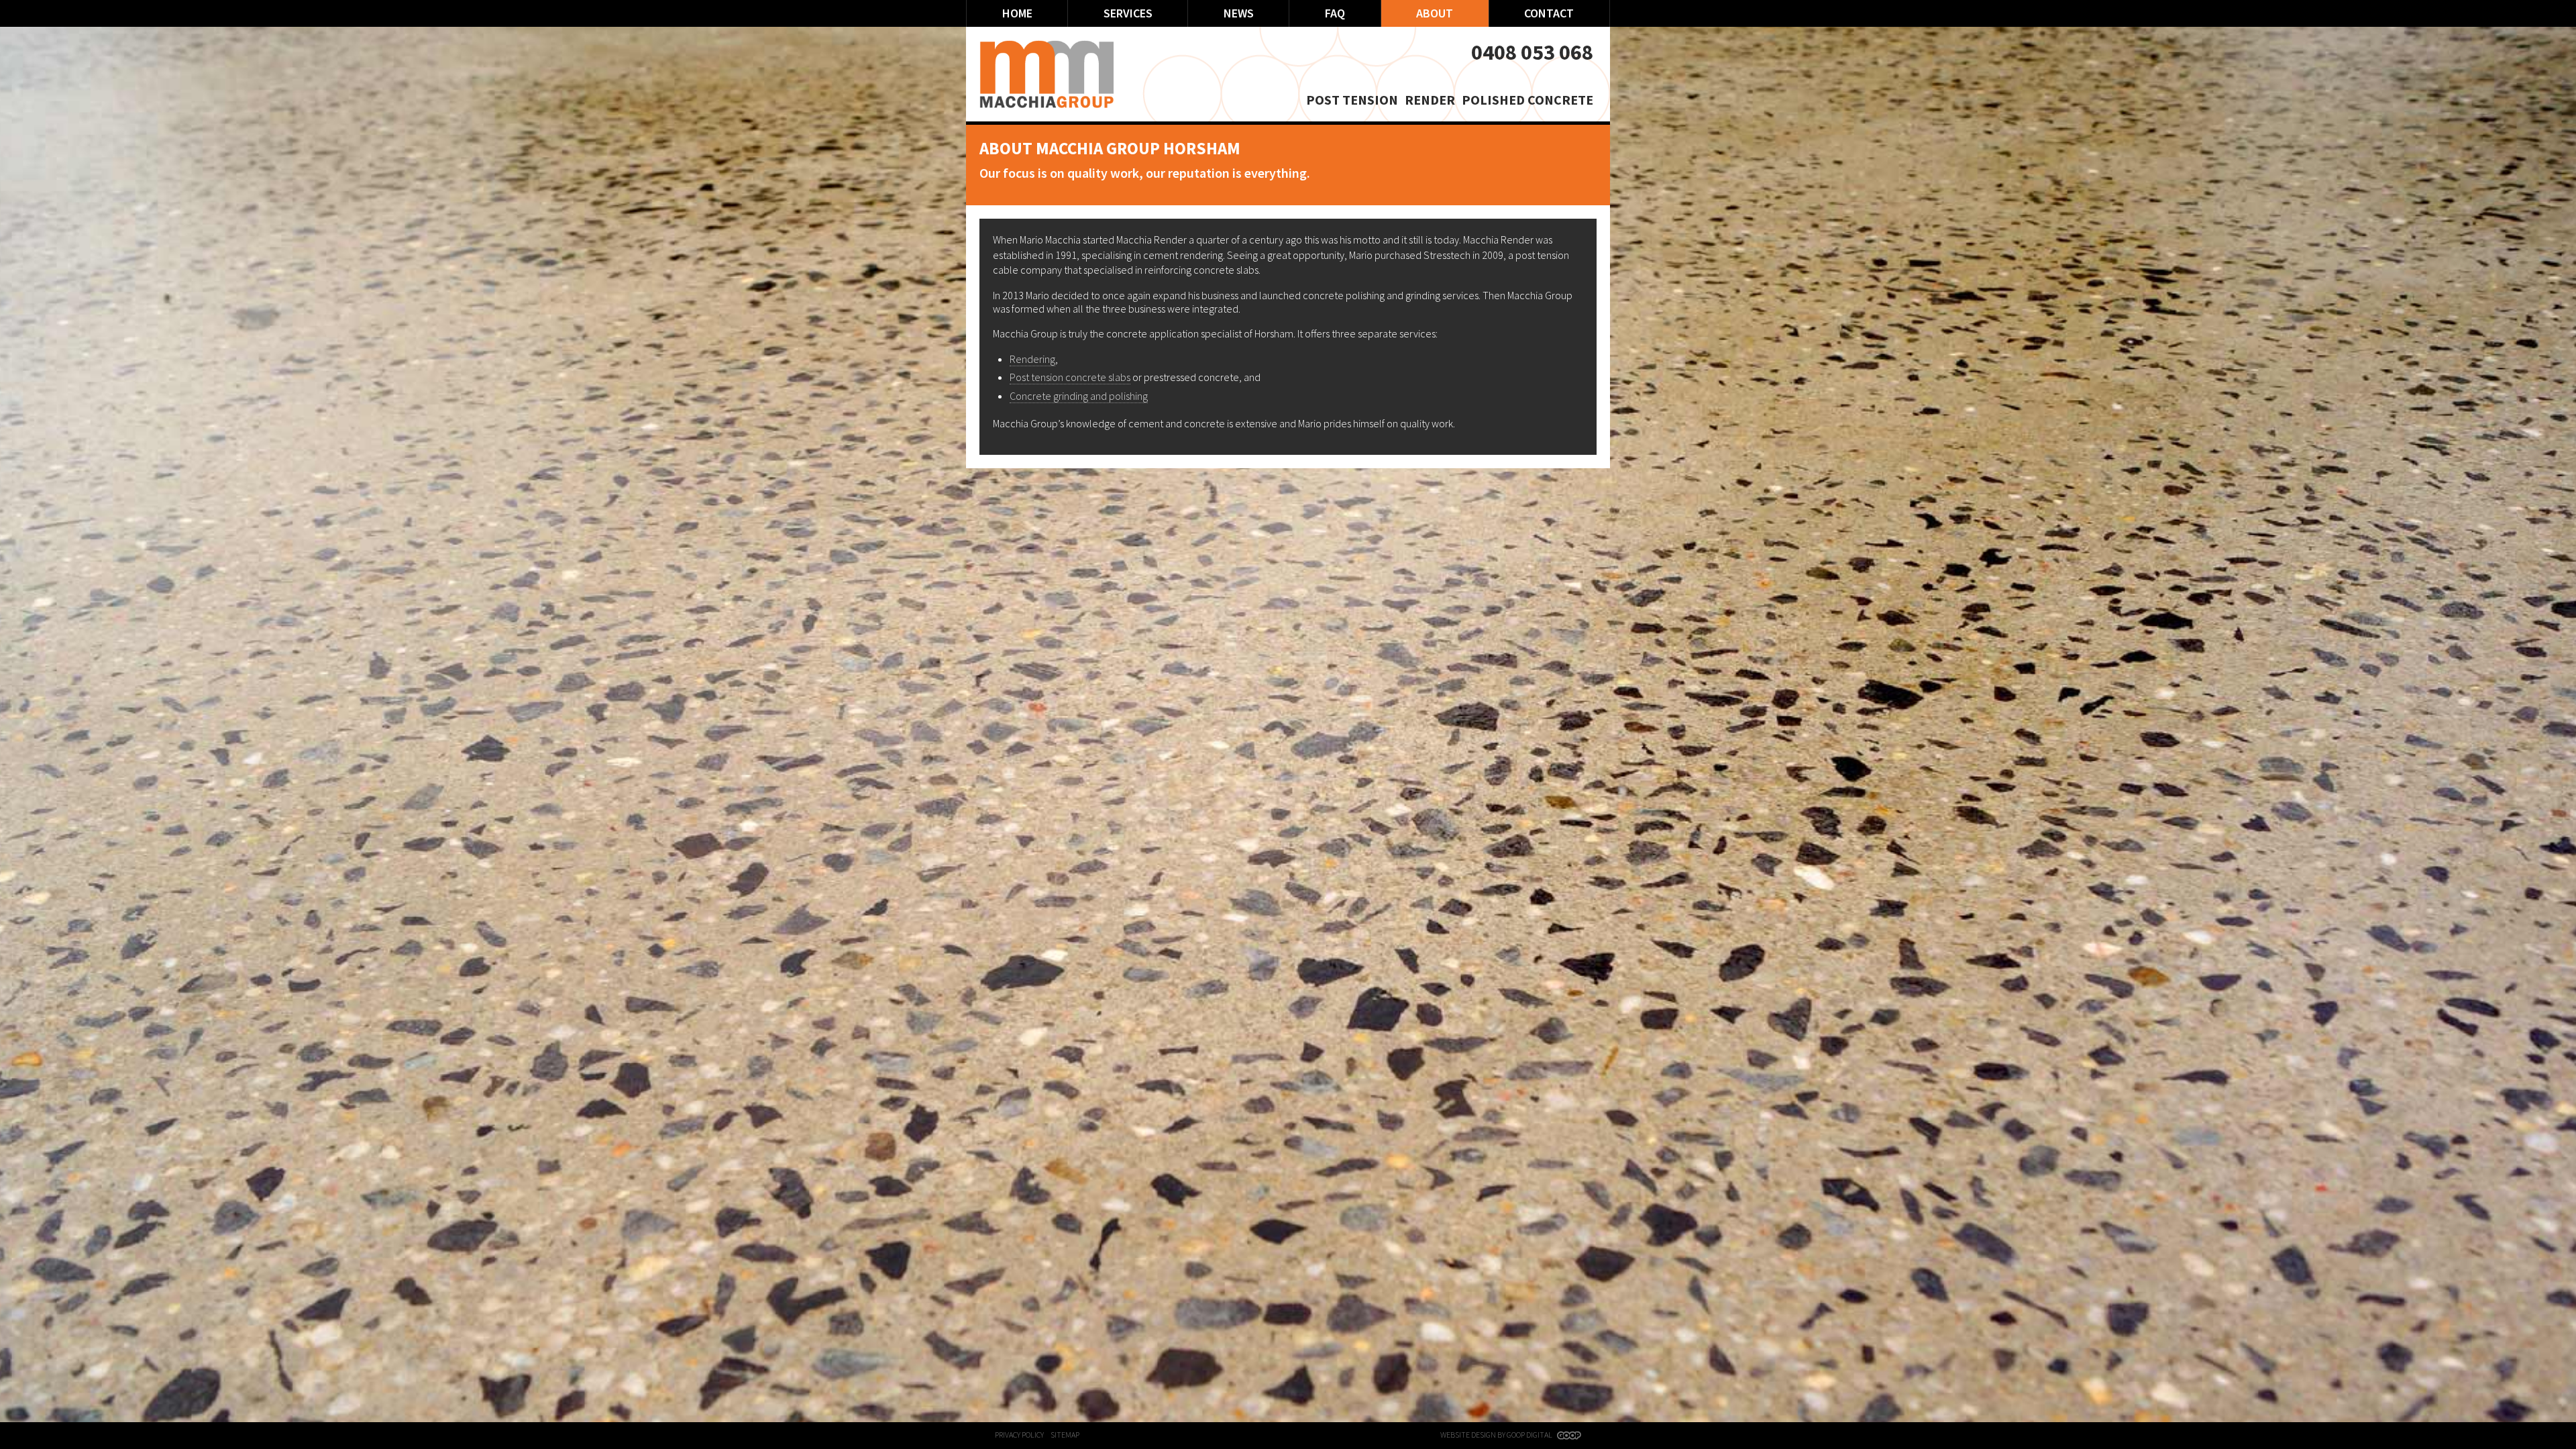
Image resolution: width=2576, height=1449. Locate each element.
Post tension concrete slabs (1070, 377)
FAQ (1335, 13)
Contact (1549, 13)
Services (1128, 13)
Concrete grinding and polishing (1079, 396)
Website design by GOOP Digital (1497, 1435)
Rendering (1032, 359)
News (1239, 13)
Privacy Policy (1019, 1435)
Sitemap (1065, 1435)
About (1435, 13)
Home (1017, 13)
